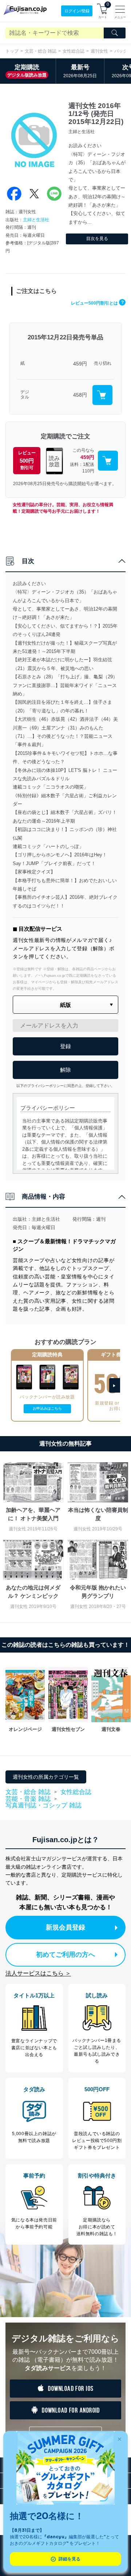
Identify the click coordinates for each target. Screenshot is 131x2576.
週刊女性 (99, 51)
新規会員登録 (65, 1927)
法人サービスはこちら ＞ (38, 1973)
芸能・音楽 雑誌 (28, 1799)
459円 (80, 364)
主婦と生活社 (36, 220)
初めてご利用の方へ (65, 1955)
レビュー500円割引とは (97, 303)
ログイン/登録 (77, 11)
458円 (80, 395)
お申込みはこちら (47, 1408)
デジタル (25, 395)
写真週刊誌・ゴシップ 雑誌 (43, 1805)
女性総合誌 (74, 51)
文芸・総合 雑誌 (41, 51)
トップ (12, 51)
